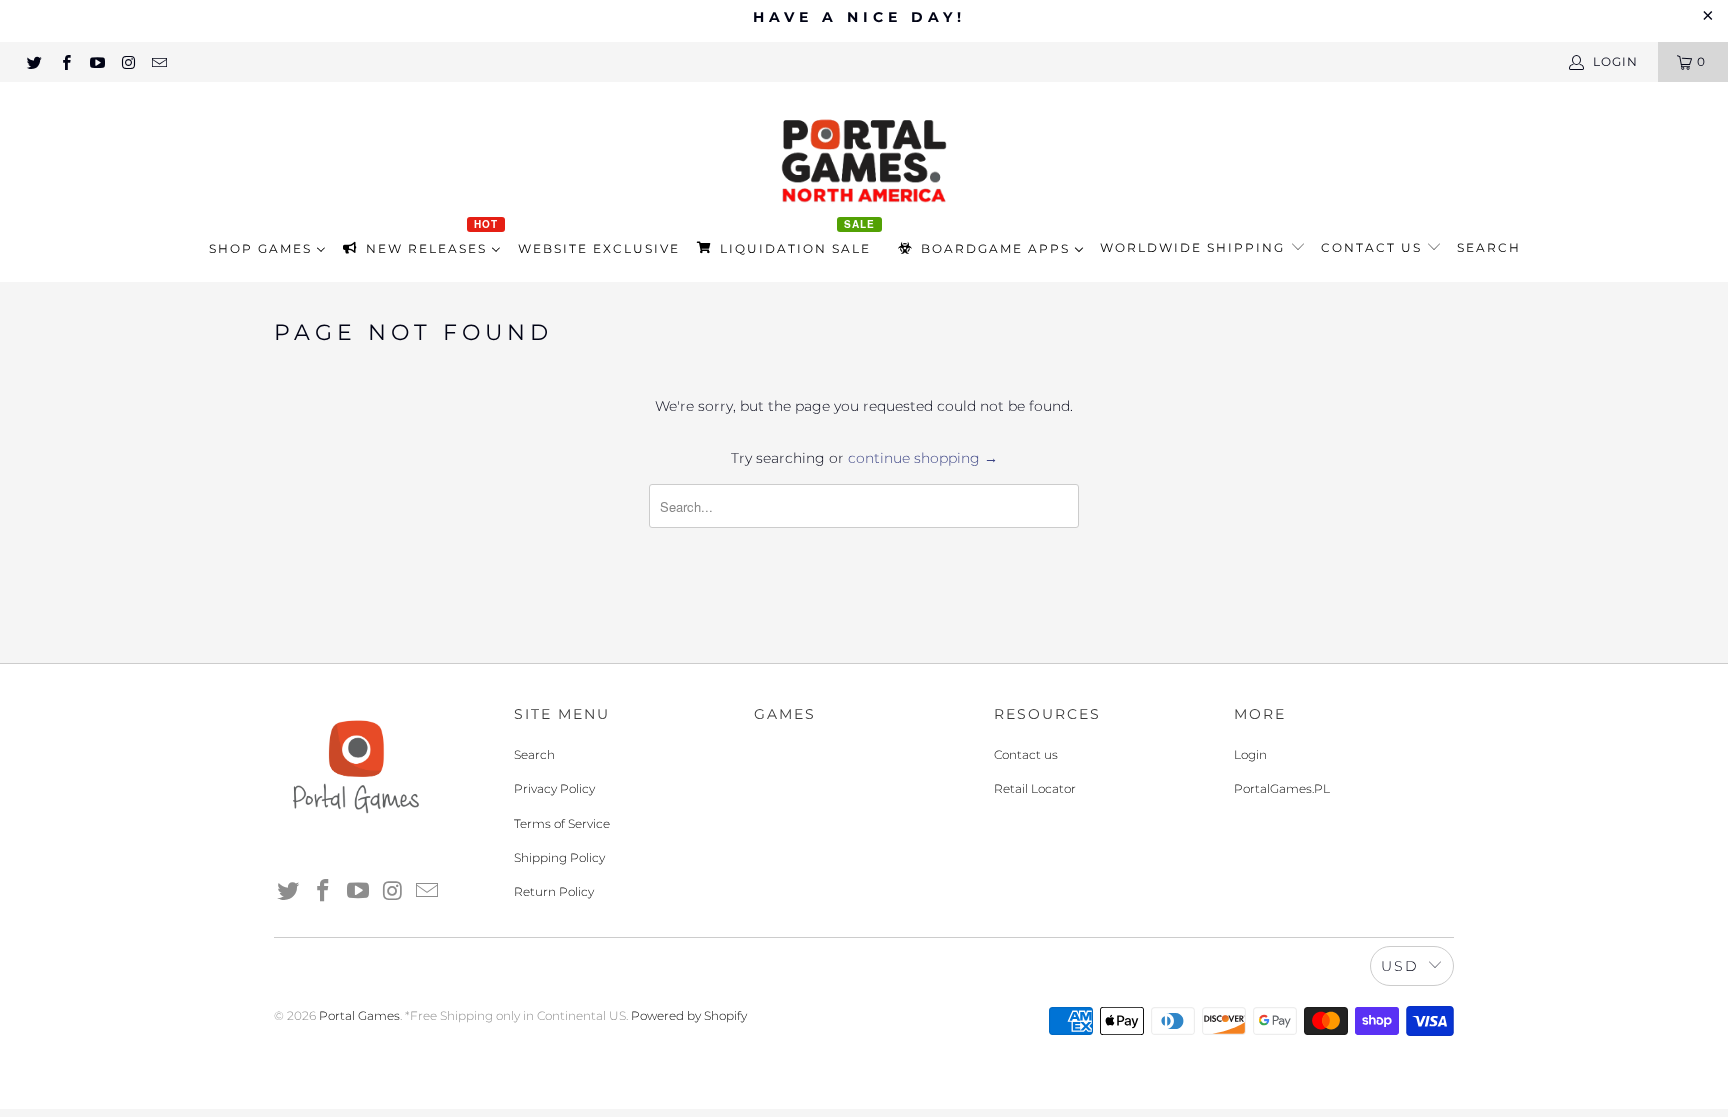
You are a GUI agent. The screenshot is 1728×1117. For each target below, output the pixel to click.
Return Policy (554, 891)
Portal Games (359, 1015)
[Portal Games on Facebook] (64, 61)
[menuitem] (267, 248)
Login (1250, 754)
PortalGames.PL (1282, 788)
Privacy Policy (554, 788)
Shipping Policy (559, 857)
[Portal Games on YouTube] (96, 61)
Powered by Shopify (689, 1015)
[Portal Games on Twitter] (33, 61)
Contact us (1374, 247)
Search (1489, 247)
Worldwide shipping (1195, 247)
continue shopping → (923, 458)
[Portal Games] (864, 158)
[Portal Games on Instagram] (127, 61)
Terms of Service (562, 823)
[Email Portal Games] (158, 61)
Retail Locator (1035, 788)
